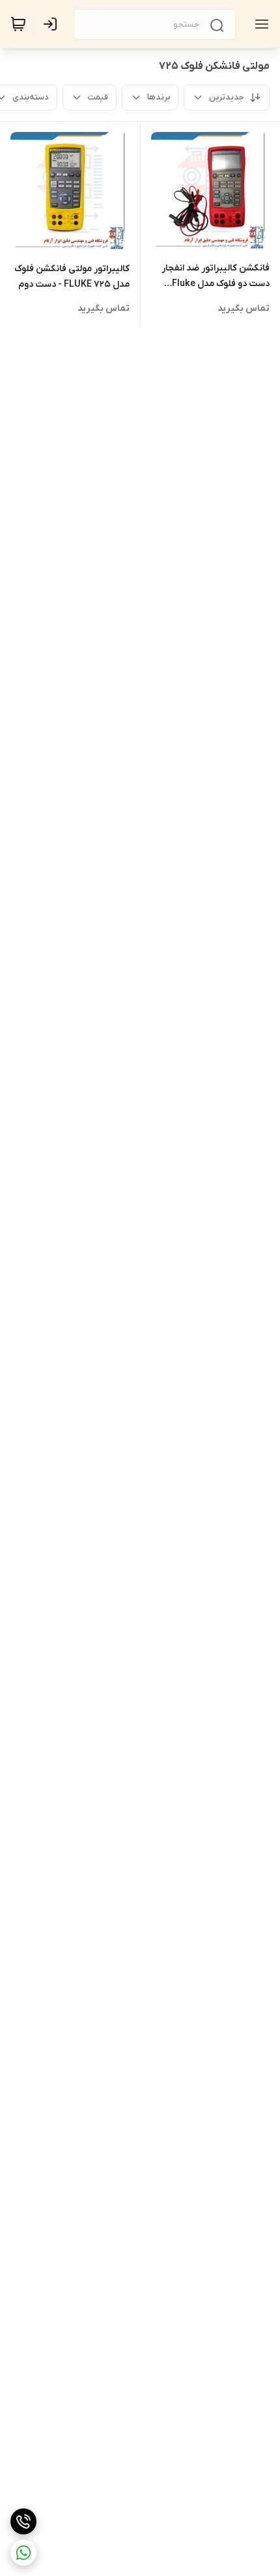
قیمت (98, 97)
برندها (159, 97)
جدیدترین (227, 97)
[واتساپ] (23, 2553)
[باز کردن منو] (259, 24)
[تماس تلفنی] (23, 2521)
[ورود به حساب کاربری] (53, 24)
